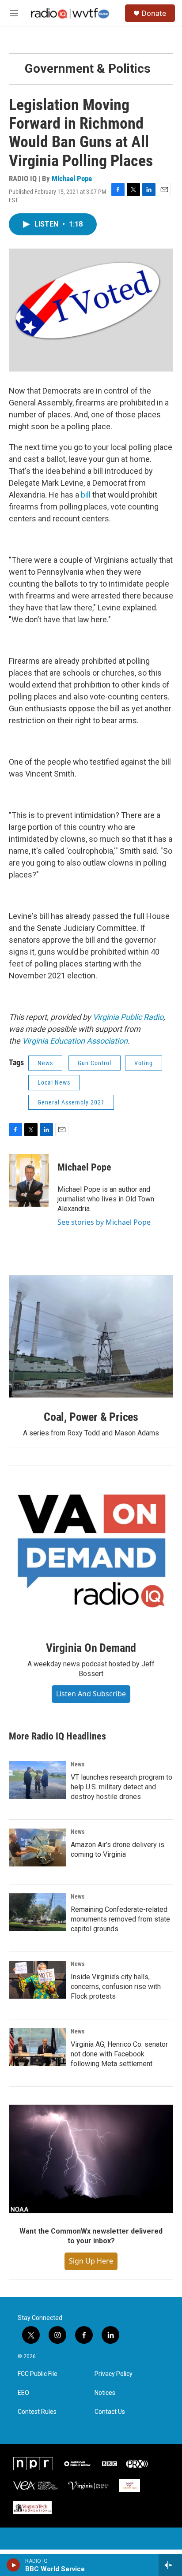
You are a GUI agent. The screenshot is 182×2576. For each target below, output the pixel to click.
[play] (13, 2565)
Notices (105, 2393)
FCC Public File (38, 2374)
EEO (23, 2393)
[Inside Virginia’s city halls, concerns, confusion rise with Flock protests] (38, 1980)
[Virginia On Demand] (91, 1547)
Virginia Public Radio (128, 1017)
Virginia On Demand (91, 1648)
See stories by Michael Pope (104, 1222)
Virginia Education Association (75, 1041)
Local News (54, 1082)
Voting (144, 1063)
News (45, 1063)
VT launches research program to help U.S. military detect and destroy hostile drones (121, 1787)
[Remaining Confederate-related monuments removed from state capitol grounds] (38, 1912)
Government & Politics (88, 69)
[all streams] (170, 2565)
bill (86, 495)
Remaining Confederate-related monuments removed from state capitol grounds (120, 1919)
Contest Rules (37, 2412)
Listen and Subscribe (91, 1694)
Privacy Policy (114, 2374)
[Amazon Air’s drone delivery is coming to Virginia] (38, 1847)
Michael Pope (72, 178)
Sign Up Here (91, 2261)
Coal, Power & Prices (91, 1417)
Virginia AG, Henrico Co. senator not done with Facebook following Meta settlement (119, 2054)
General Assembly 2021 (71, 1102)
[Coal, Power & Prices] (91, 1337)
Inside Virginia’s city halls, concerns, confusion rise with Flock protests (116, 1987)
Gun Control (95, 1063)
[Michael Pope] (29, 1180)
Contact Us (110, 2412)
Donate (154, 13)
